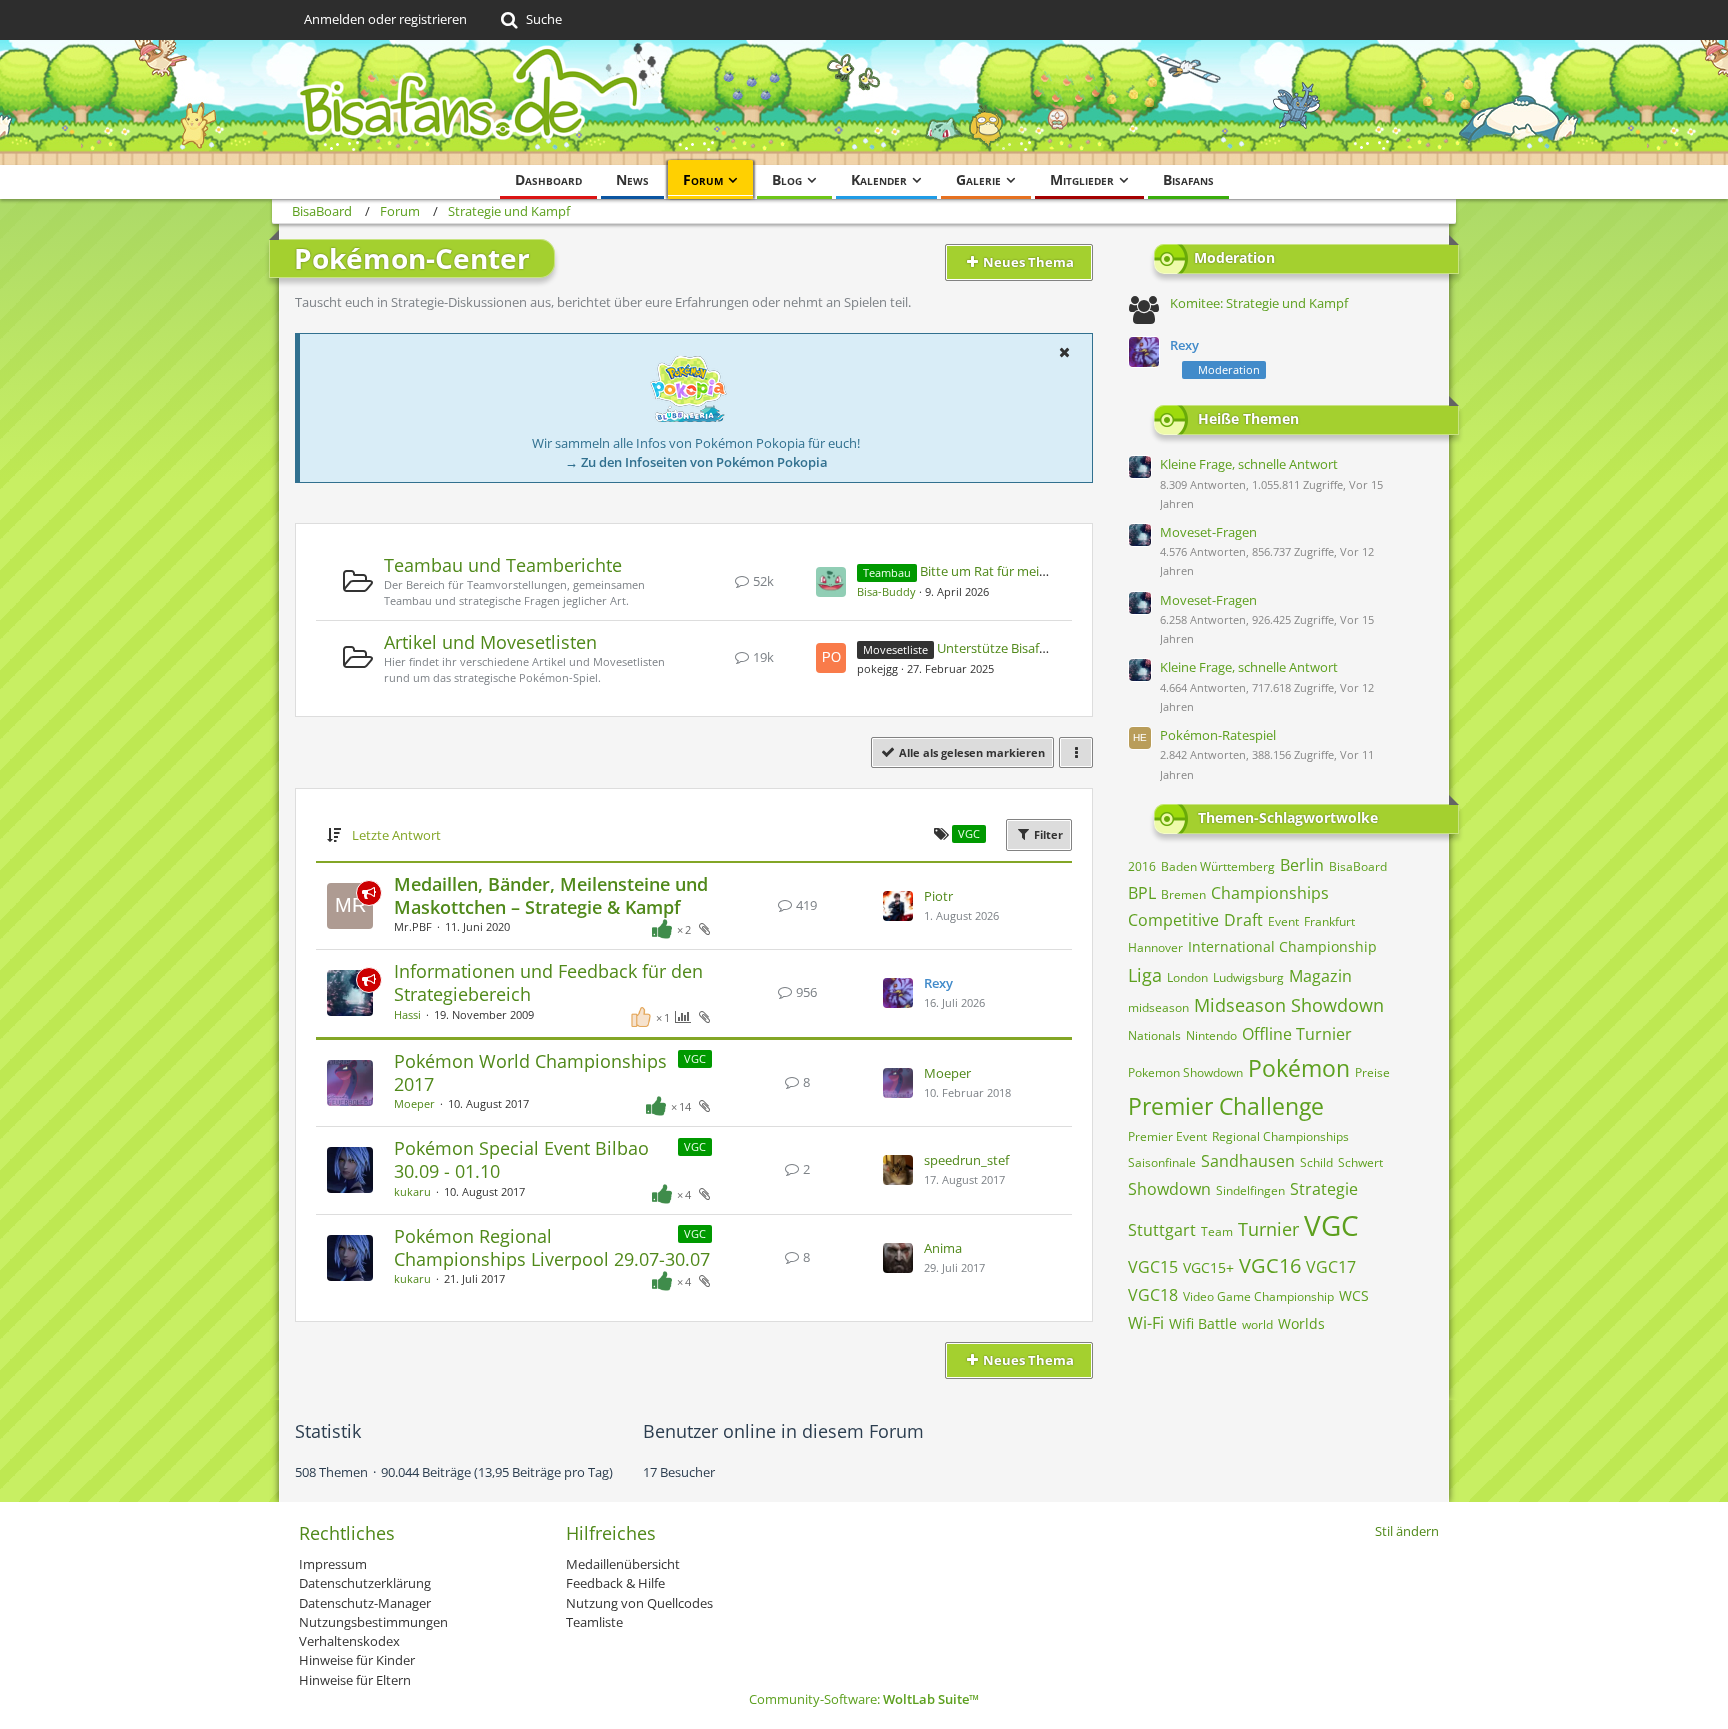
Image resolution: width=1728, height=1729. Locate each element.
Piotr (938, 896)
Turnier (1268, 1229)
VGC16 (1270, 1265)
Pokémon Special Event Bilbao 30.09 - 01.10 (521, 1159)
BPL (1142, 893)
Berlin (1302, 865)
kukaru (412, 1191)
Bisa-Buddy (886, 591)
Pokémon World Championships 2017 (530, 1072)
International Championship (1282, 946)
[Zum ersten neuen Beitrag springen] (831, 582)
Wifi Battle (1203, 1323)
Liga (1145, 975)
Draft (1243, 920)
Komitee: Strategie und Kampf (1259, 303)
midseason (1158, 1007)
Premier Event (1167, 1136)
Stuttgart (1162, 1230)
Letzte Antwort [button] (396, 835)
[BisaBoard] (864, 102)
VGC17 (1331, 1267)
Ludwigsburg (1248, 977)
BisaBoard (1358, 866)
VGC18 (1153, 1295)
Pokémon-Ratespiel (1218, 735)
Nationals (1154, 1035)
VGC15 (1153, 1267)
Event (1283, 921)
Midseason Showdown (1289, 1005)
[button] (1064, 352)
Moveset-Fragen (1208, 532)
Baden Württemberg (1218, 866)
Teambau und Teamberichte (503, 565)
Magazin (1320, 976)
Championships (1270, 893)
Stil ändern (1407, 1531)
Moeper (414, 1103)
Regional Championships (1280, 1136)
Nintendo (1211, 1035)
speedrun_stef (966, 1160)
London (1187, 977)
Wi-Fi (1146, 1323)
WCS (1354, 1295)
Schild (1316, 1162)
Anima (943, 1248)
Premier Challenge (1226, 1106)
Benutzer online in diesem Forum (783, 1431)
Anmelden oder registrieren (385, 19)
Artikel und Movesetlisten (490, 642)
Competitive (1173, 920)
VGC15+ (1208, 1267)
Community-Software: (864, 1699)
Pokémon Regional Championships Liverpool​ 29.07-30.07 (552, 1247)
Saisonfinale (1162, 1162)
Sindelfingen (1250, 1190)
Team (1217, 1231)
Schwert (1360, 1162)
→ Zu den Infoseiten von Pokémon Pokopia (696, 462)
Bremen (1183, 894)
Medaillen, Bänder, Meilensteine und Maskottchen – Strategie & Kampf (551, 895)
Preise (1372, 1072)
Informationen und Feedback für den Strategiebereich (548, 982)
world (1257, 1324)
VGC (695, 1058)
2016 (1142, 866)
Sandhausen (1248, 1161)
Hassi (407, 1014)
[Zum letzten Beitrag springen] (898, 906)
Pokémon (1299, 1068)
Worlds (1301, 1323)
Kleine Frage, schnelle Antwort (1249, 464)
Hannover (1155, 947)
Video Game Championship (1258, 1296)
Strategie (1324, 1189)
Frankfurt (1329, 921)
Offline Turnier (1297, 1034)
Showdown (1169, 1189)
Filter (1047, 834)
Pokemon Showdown (1185, 1072)
